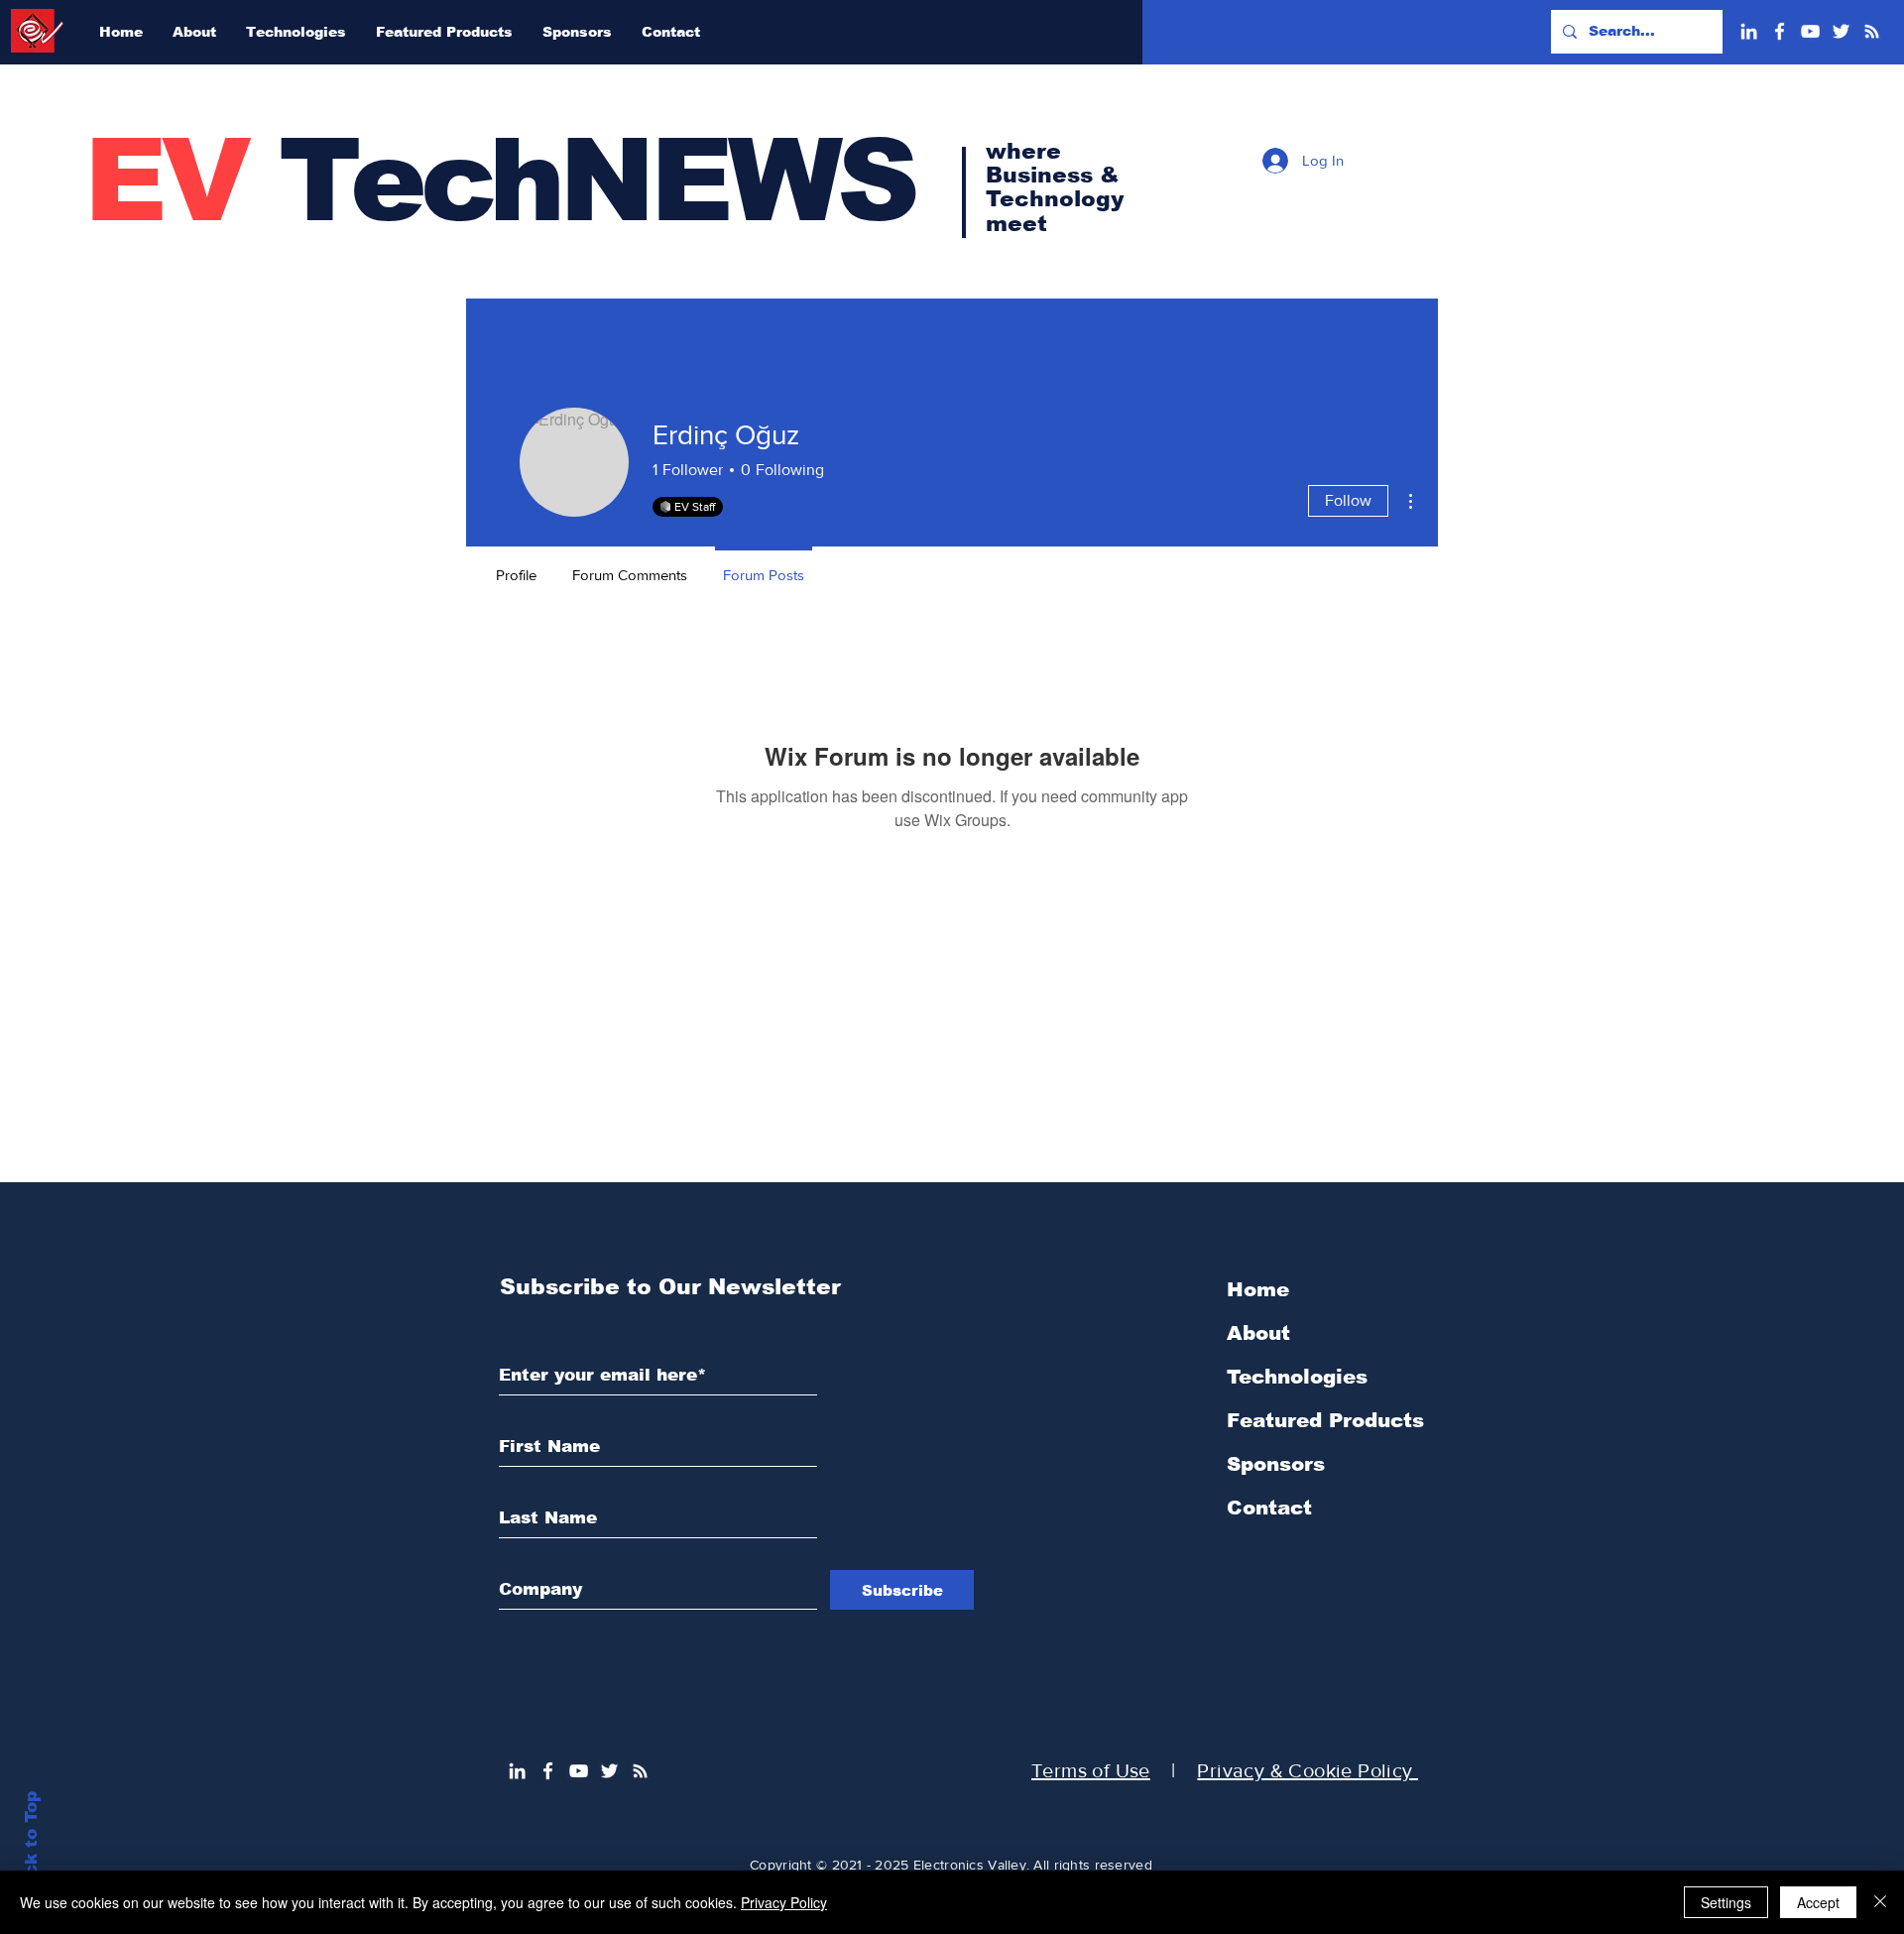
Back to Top (31, 1845)
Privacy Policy (784, 1902)
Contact (1269, 1508)
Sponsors (1276, 1464)
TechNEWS (499, 180)
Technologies (1297, 1377)
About (1258, 1333)
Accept (1818, 1902)
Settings (1726, 1902)
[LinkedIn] (1749, 31)
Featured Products (1325, 1420)
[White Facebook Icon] (1780, 31)
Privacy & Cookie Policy (1308, 1770)
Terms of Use (1091, 1770)
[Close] (1880, 1902)
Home (1258, 1289)
